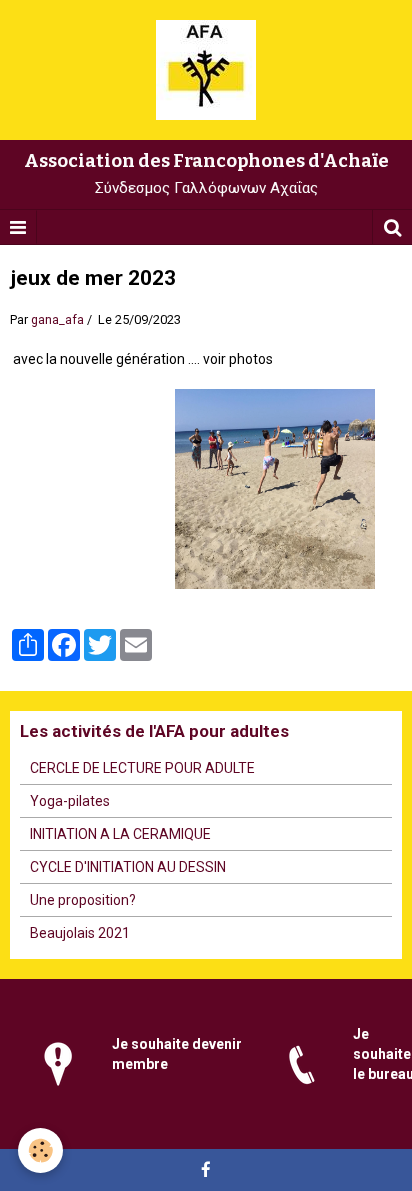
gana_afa (57, 319)
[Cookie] (40, 1150)
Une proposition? (83, 900)
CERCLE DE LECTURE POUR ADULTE (142, 768)
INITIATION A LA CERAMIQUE (120, 834)
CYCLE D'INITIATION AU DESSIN (128, 867)
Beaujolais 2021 (80, 933)
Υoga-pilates (70, 801)
